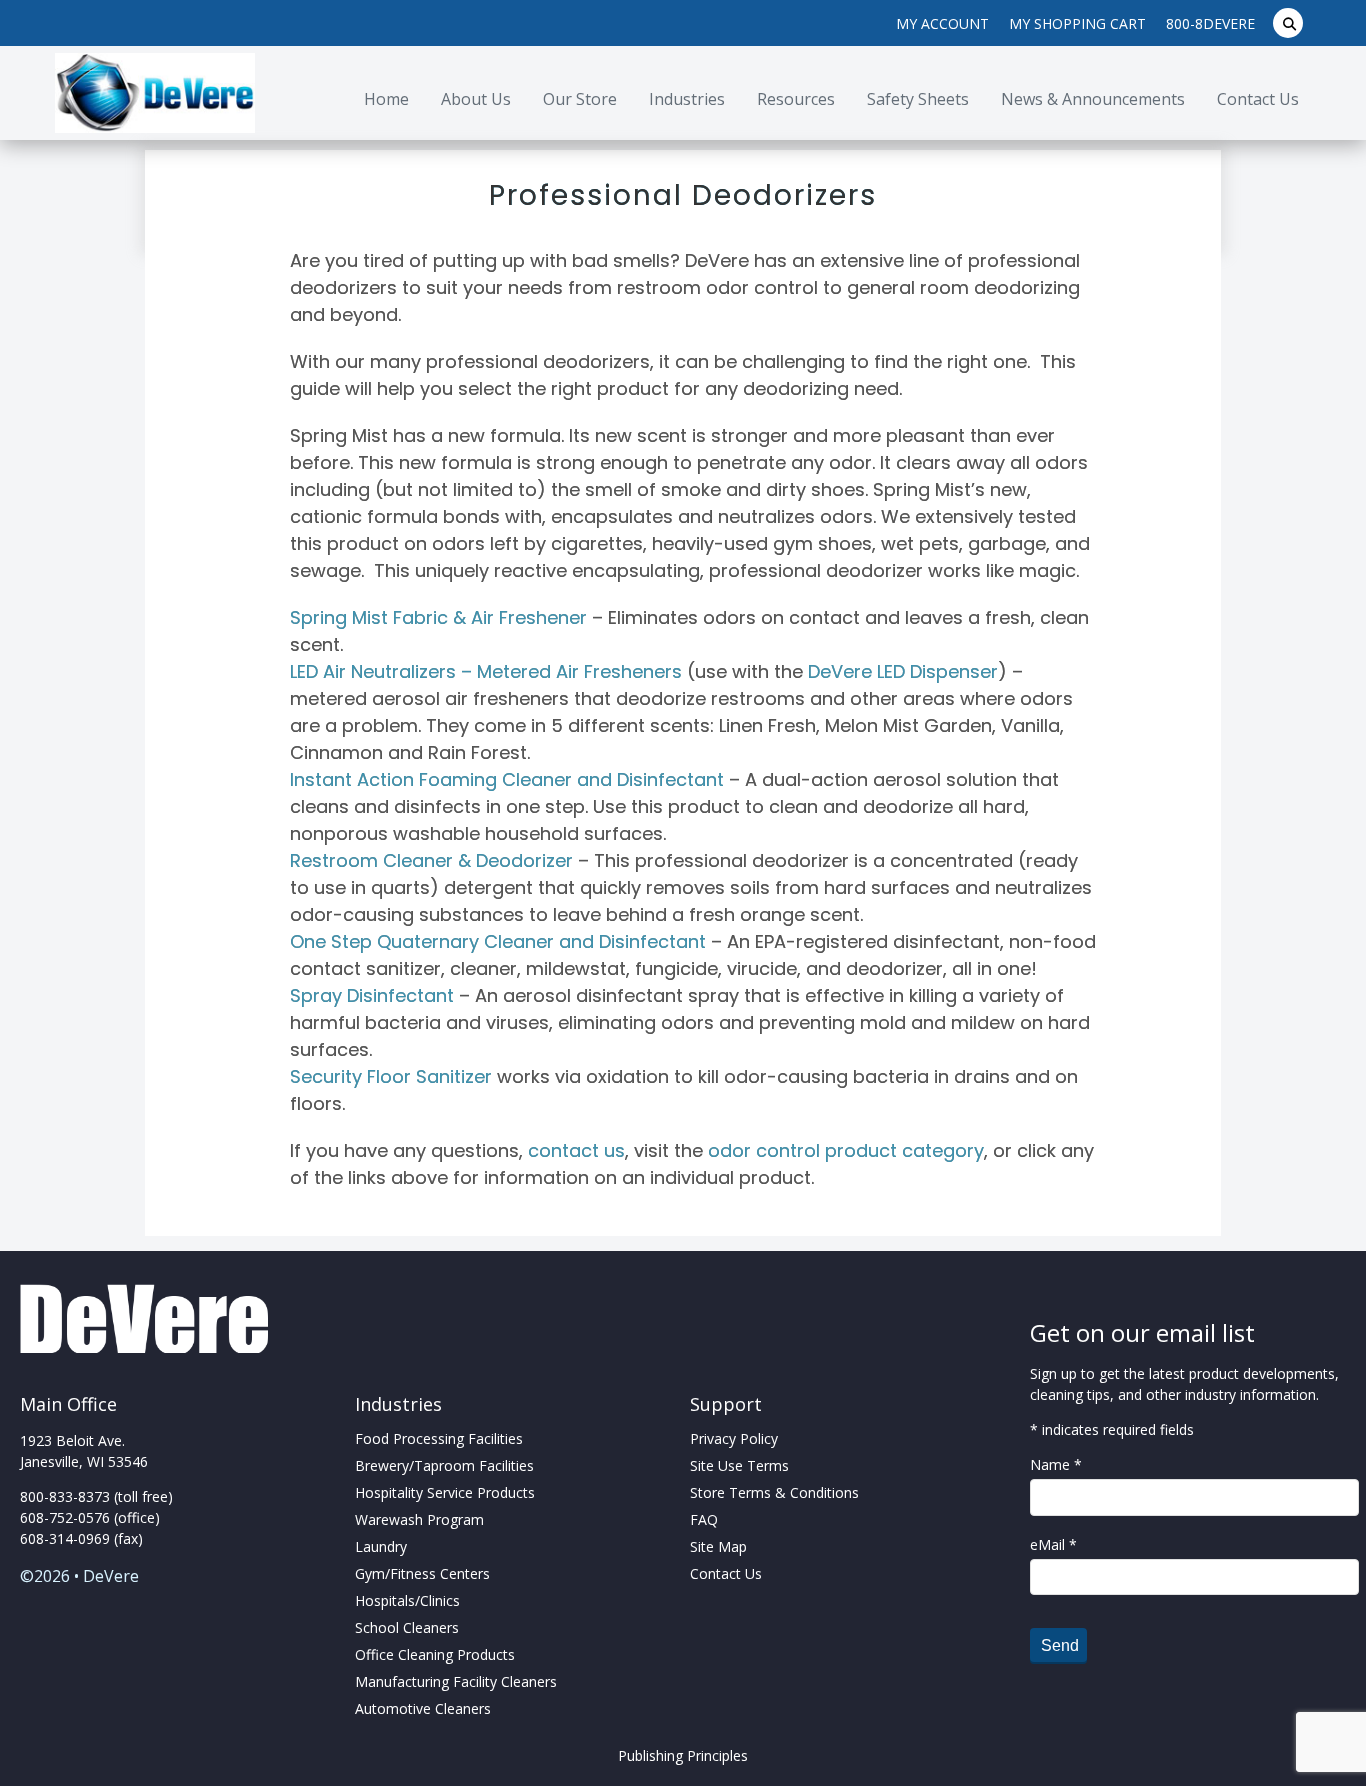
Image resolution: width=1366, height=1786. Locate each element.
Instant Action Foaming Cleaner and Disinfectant (507, 779)
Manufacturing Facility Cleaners (456, 1681)
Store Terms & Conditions (774, 1492)
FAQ (704, 1519)
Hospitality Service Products (445, 1492)
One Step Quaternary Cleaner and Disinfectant (498, 941)
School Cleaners (407, 1627)
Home (386, 99)
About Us (476, 99)
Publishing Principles (683, 1755)
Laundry (381, 1546)
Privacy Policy (734, 1438)
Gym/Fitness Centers (422, 1573)
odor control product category (846, 1150)
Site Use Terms (739, 1465)
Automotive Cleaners (423, 1708)
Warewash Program (419, 1519)
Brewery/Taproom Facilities (444, 1465)
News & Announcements (1093, 99)
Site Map (718, 1546)
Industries (687, 99)
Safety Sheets (918, 99)
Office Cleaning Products (435, 1654)
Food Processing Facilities (439, 1438)
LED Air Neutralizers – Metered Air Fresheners (486, 671)
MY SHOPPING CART (1077, 23)
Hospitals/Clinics (407, 1600)
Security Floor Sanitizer (391, 1076)
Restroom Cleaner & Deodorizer (431, 860)
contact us (576, 1150)
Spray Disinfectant (372, 995)
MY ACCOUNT (942, 23)
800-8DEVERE (1210, 23)
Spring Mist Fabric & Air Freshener (438, 617)
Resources (796, 99)
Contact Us (1258, 99)
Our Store (580, 99)
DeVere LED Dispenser (903, 671)
